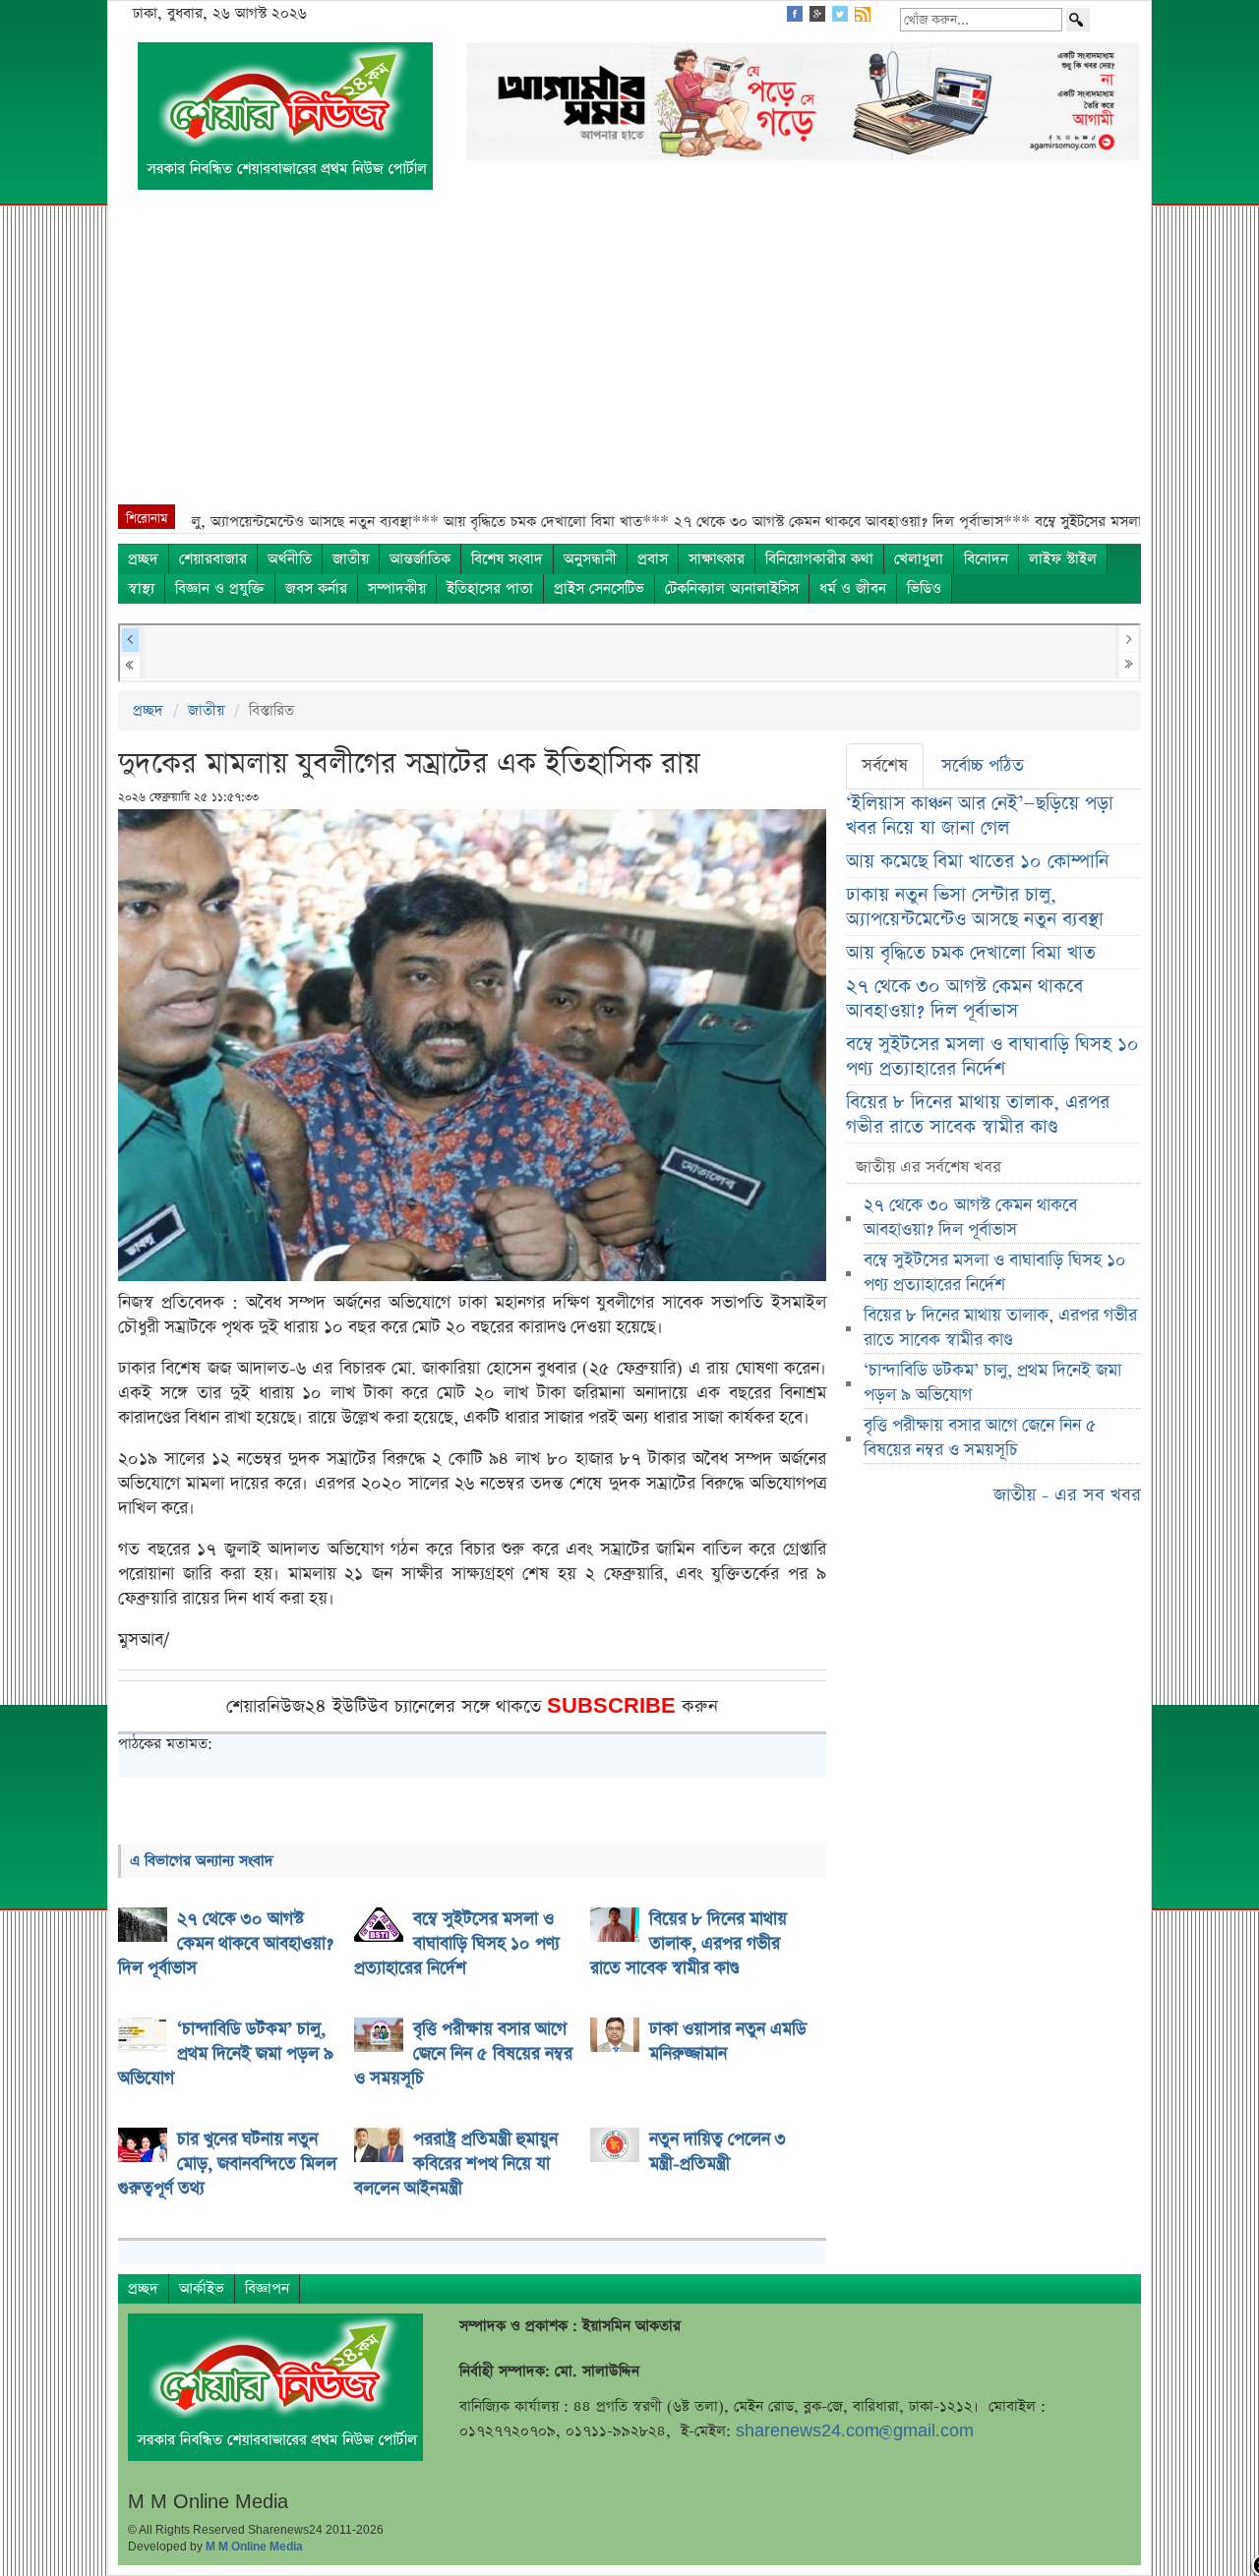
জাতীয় (351, 559)
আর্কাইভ (202, 2288)
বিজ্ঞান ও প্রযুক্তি (220, 588)
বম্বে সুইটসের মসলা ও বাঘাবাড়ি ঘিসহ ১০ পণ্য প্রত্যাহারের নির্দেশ (992, 1057)
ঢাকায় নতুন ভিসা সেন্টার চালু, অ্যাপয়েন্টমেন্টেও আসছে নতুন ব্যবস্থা (975, 907)
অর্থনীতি (290, 559)
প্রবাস (653, 559)
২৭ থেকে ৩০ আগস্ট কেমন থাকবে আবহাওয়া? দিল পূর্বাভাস (964, 999)
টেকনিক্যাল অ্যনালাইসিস (732, 588)
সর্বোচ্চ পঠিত (983, 766)
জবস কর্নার (316, 588)
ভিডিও (924, 588)
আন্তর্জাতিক (420, 559)
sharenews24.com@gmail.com (855, 2431)
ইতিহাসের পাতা (490, 588)
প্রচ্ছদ (143, 559)
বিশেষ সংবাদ (507, 559)
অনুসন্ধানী (590, 559)
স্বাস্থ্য (141, 588)
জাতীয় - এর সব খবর (1067, 1495)
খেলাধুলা (919, 559)
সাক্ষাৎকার (717, 559)
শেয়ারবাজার (213, 559)
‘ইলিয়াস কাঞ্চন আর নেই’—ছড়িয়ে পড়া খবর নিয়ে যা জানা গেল (980, 816)
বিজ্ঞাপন (267, 2288)
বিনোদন (986, 559)
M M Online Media (254, 2547)
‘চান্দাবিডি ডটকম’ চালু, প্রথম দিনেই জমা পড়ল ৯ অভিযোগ (992, 1383)
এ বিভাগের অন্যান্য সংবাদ (202, 1861)
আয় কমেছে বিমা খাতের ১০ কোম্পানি (977, 862)
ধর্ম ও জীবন (853, 588)
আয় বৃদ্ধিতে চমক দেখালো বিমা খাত (971, 953)
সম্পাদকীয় (397, 588)
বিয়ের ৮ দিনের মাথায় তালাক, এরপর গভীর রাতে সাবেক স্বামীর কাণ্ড (978, 1115)
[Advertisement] (629, 357)
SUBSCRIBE (614, 1706)
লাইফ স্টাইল (1063, 559)
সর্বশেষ (885, 766)
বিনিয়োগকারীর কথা (819, 559)
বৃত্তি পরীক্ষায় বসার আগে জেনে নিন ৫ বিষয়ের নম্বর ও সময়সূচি (980, 1438)
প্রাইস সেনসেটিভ (599, 588)
